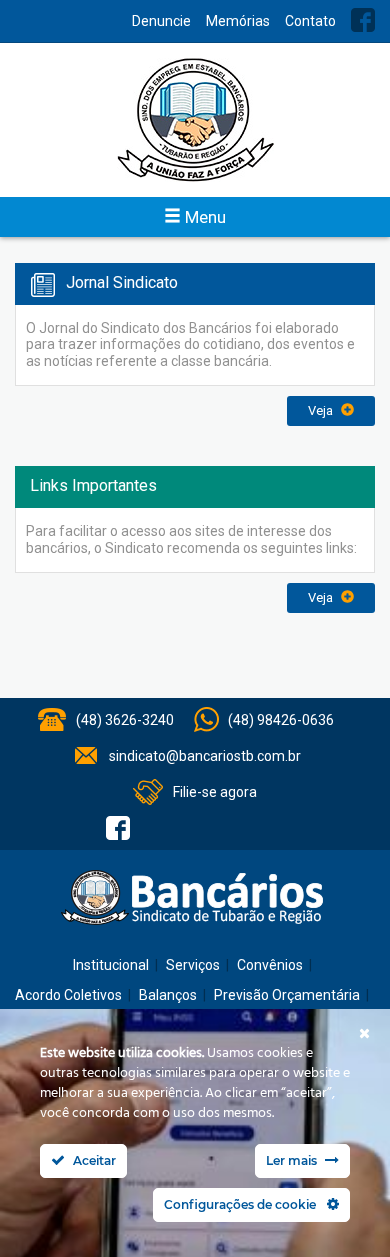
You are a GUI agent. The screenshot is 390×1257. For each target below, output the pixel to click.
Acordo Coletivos (68, 995)
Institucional (111, 965)
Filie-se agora (215, 792)
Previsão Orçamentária (287, 995)
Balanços (168, 995)
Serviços (193, 965)
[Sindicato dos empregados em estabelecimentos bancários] (195, 120)
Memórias (238, 21)
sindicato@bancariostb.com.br (205, 756)
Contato (310, 21)
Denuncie (161, 21)
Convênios (270, 965)
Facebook (363, 20)
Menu (203, 217)
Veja (322, 410)
